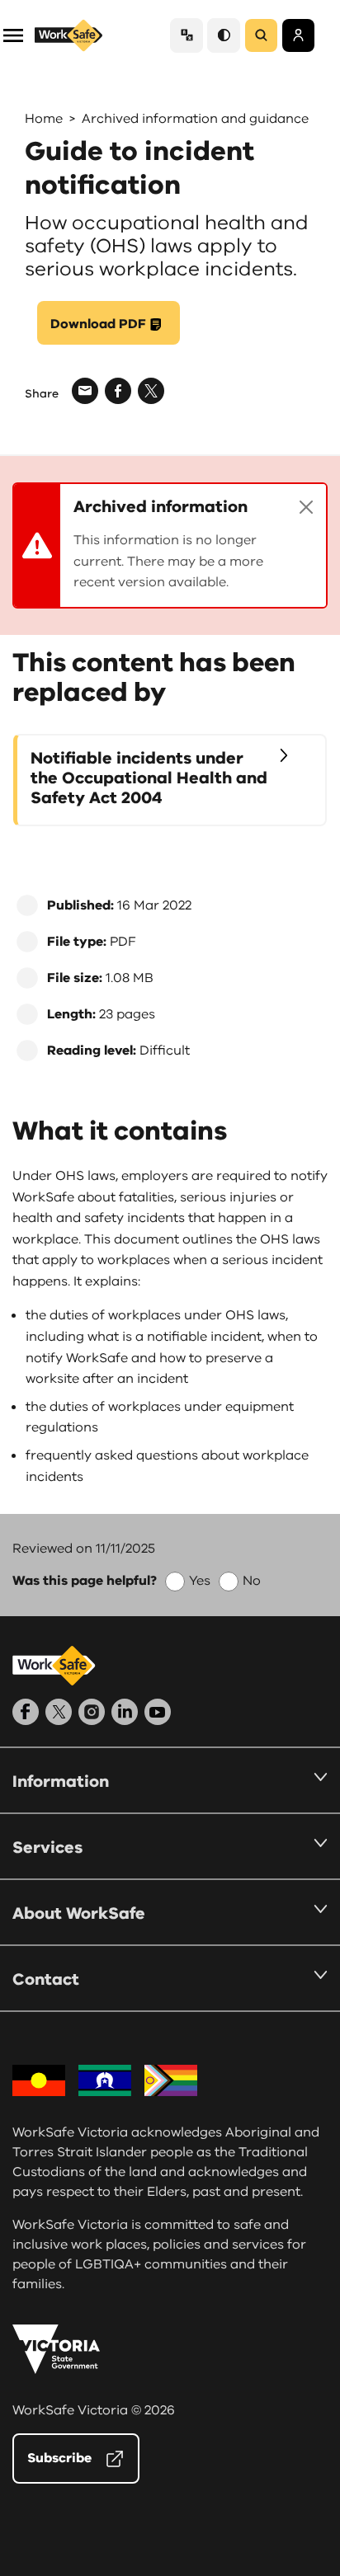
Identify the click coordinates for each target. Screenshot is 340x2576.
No (252, 1581)
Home (44, 119)
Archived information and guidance (195, 119)
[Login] (298, 35)
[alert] (170, 545)
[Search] (261, 35)
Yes (200, 1581)
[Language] (187, 35)
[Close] (306, 507)
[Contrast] (224, 35)
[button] (13, 34)
